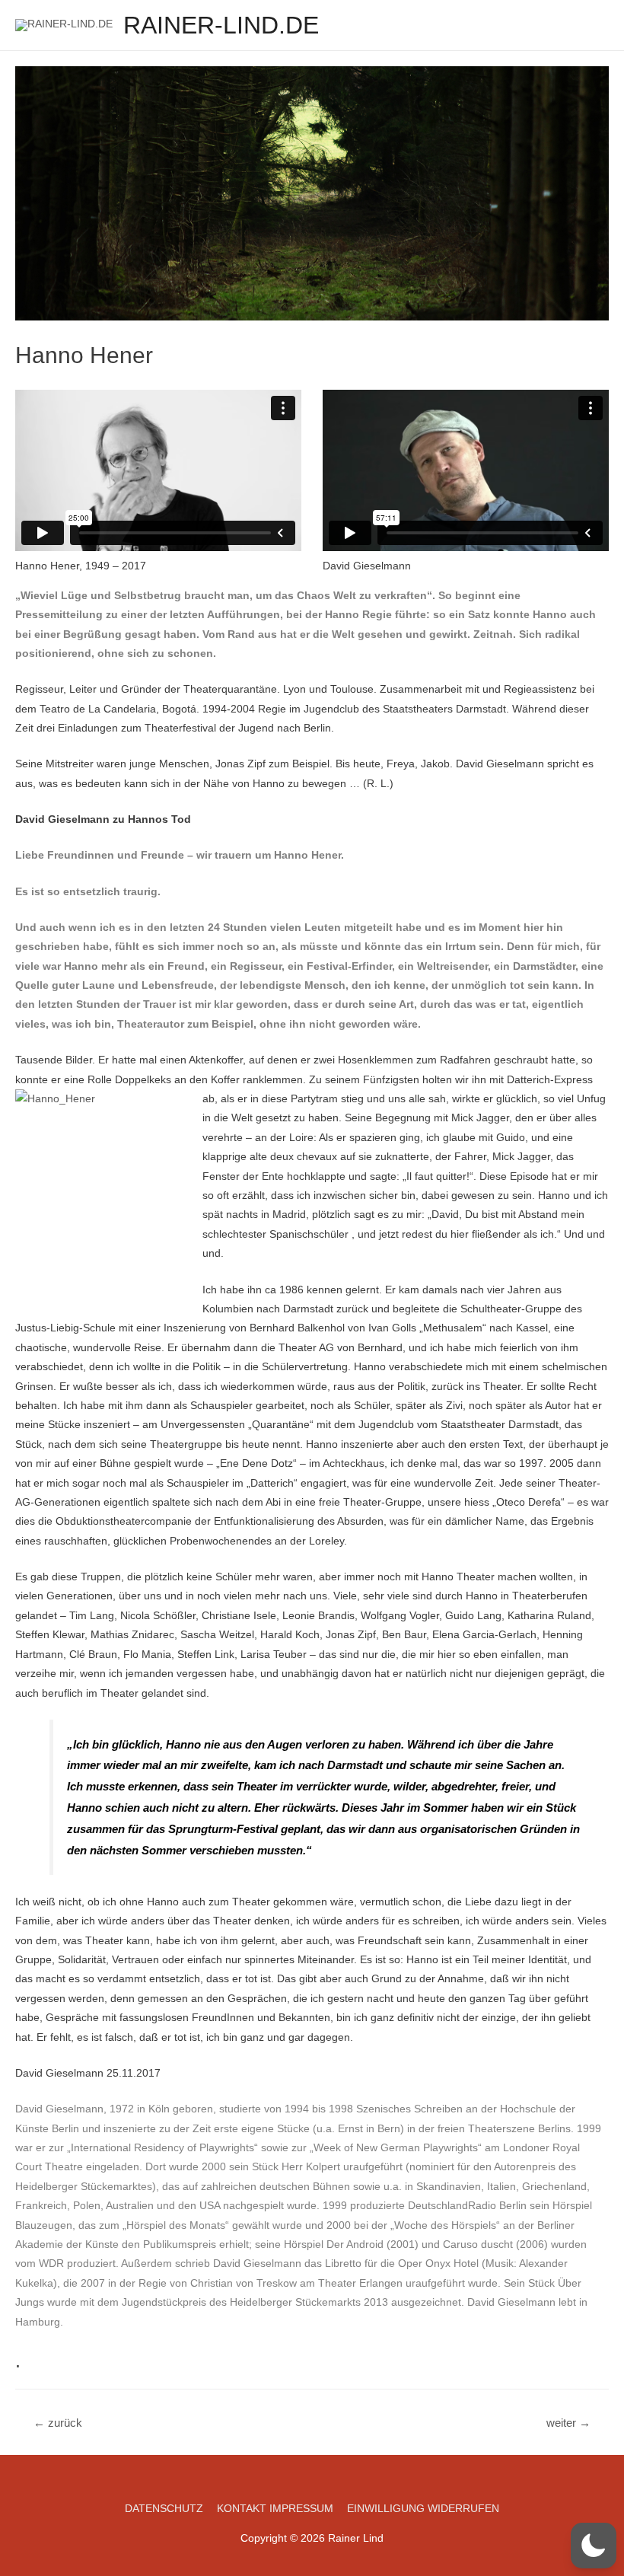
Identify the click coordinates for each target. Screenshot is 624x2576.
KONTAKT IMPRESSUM (275, 2509)
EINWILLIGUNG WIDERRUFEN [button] (423, 2509)
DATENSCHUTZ (164, 2509)
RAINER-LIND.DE (221, 25)
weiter (568, 2423)
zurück (58, 2423)
